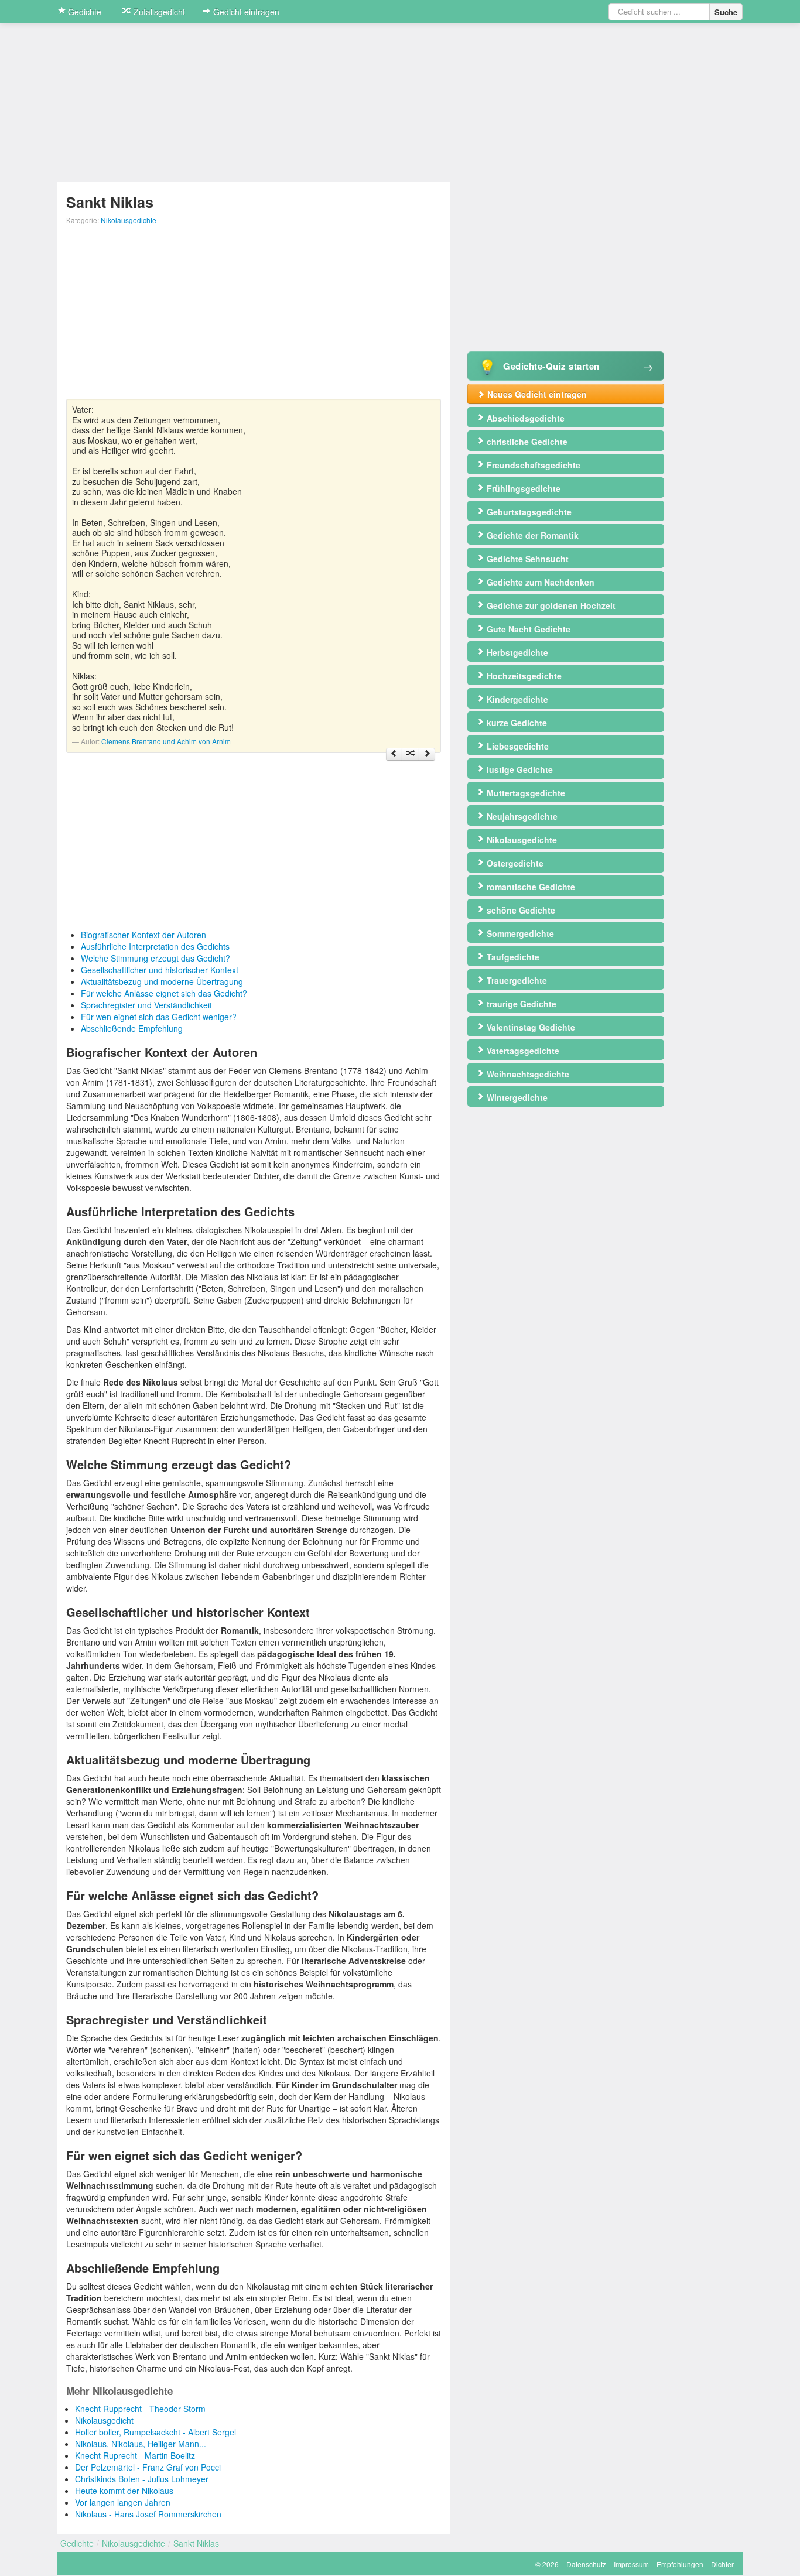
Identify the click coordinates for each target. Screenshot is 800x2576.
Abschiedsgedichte (524, 418)
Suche (726, 12)
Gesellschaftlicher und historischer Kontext (160, 970)
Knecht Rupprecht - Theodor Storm (140, 2409)
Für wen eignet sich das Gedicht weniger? (159, 1017)
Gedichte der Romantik (531, 535)
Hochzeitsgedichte (523, 676)
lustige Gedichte (519, 769)
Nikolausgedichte (129, 220)
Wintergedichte (516, 1097)
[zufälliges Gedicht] (411, 754)
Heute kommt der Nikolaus (124, 2491)
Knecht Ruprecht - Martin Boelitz (135, 2455)
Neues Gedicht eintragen (536, 394)
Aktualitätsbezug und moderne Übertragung (162, 981)
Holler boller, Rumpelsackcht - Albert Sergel (155, 2432)
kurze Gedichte (516, 723)
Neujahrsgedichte (521, 816)
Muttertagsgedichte (525, 793)
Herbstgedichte (516, 652)
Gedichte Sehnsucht (527, 559)
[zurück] (394, 754)
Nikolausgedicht (104, 2420)
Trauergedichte (516, 980)
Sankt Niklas (196, 2543)
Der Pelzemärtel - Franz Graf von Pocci (148, 2467)
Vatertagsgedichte (522, 1051)
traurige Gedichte (520, 1004)
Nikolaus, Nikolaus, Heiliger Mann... (141, 2444)
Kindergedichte (516, 699)
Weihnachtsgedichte (527, 1074)
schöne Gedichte (520, 910)
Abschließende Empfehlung (132, 1028)
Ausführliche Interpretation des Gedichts (155, 946)
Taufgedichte (512, 957)
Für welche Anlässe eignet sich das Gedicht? (164, 993)
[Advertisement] (254, 317)
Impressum (631, 2564)
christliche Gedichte (526, 442)
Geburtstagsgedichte (528, 512)
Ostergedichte (514, 863)
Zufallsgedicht (158, 12)
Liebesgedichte (517, 746)
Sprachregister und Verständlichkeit (146, 1005)
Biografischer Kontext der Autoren (143, 935)
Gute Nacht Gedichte (527, 629)
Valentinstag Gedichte (530, 1027)
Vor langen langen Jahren (123, 2502)
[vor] (427, 754)
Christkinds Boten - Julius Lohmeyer (142, 2479)
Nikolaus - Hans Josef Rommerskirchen (148, 2514)
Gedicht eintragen (245, 12)
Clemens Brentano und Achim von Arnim (166, 741)
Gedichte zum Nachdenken (539, 582)
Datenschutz (586, 2564)
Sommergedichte (519, 933)
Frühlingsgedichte (522, 488)
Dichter (722, 2564)
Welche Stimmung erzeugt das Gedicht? (155, 958)
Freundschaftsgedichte (532, 465)
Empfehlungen (680, 2564)
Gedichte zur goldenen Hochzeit (550, 605)
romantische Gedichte (530, 887)
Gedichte (83, 12)
